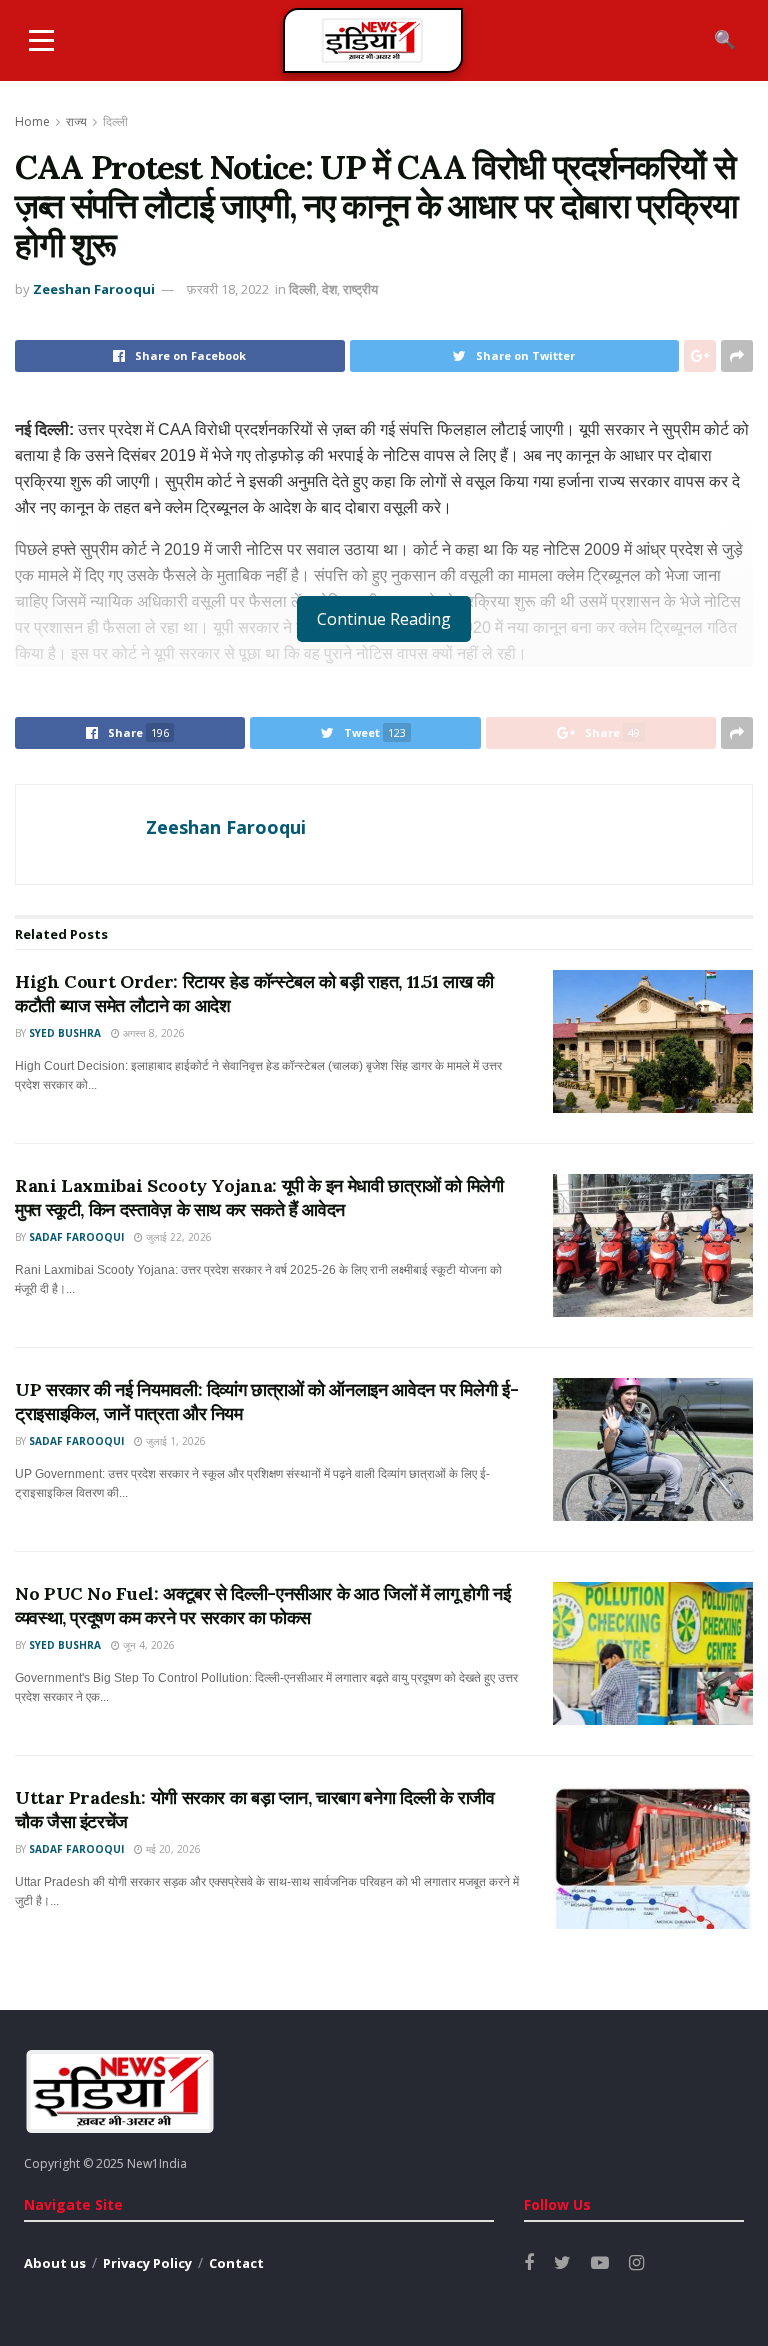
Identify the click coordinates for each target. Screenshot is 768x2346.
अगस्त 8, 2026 (152, 1033)
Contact (236, 2263)
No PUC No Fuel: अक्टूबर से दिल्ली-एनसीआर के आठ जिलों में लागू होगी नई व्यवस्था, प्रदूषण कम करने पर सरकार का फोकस (262, 1605)
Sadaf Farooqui (76, 1237)
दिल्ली (115, 121)
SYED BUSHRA (65, 1033)
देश (329, 289)
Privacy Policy (147, 2263)
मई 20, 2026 (172, 1849)
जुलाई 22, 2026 (177, 1237)
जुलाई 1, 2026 (174, 1441)
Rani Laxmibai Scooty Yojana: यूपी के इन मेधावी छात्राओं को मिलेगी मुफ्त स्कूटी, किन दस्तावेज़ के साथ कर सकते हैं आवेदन (259, 1197)
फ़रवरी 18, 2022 (228, 289)
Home (32, 121)
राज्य (76, 121)
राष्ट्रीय (360, 289)
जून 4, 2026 (147, 1645)
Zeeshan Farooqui (94, 289)
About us (55, 2263)
